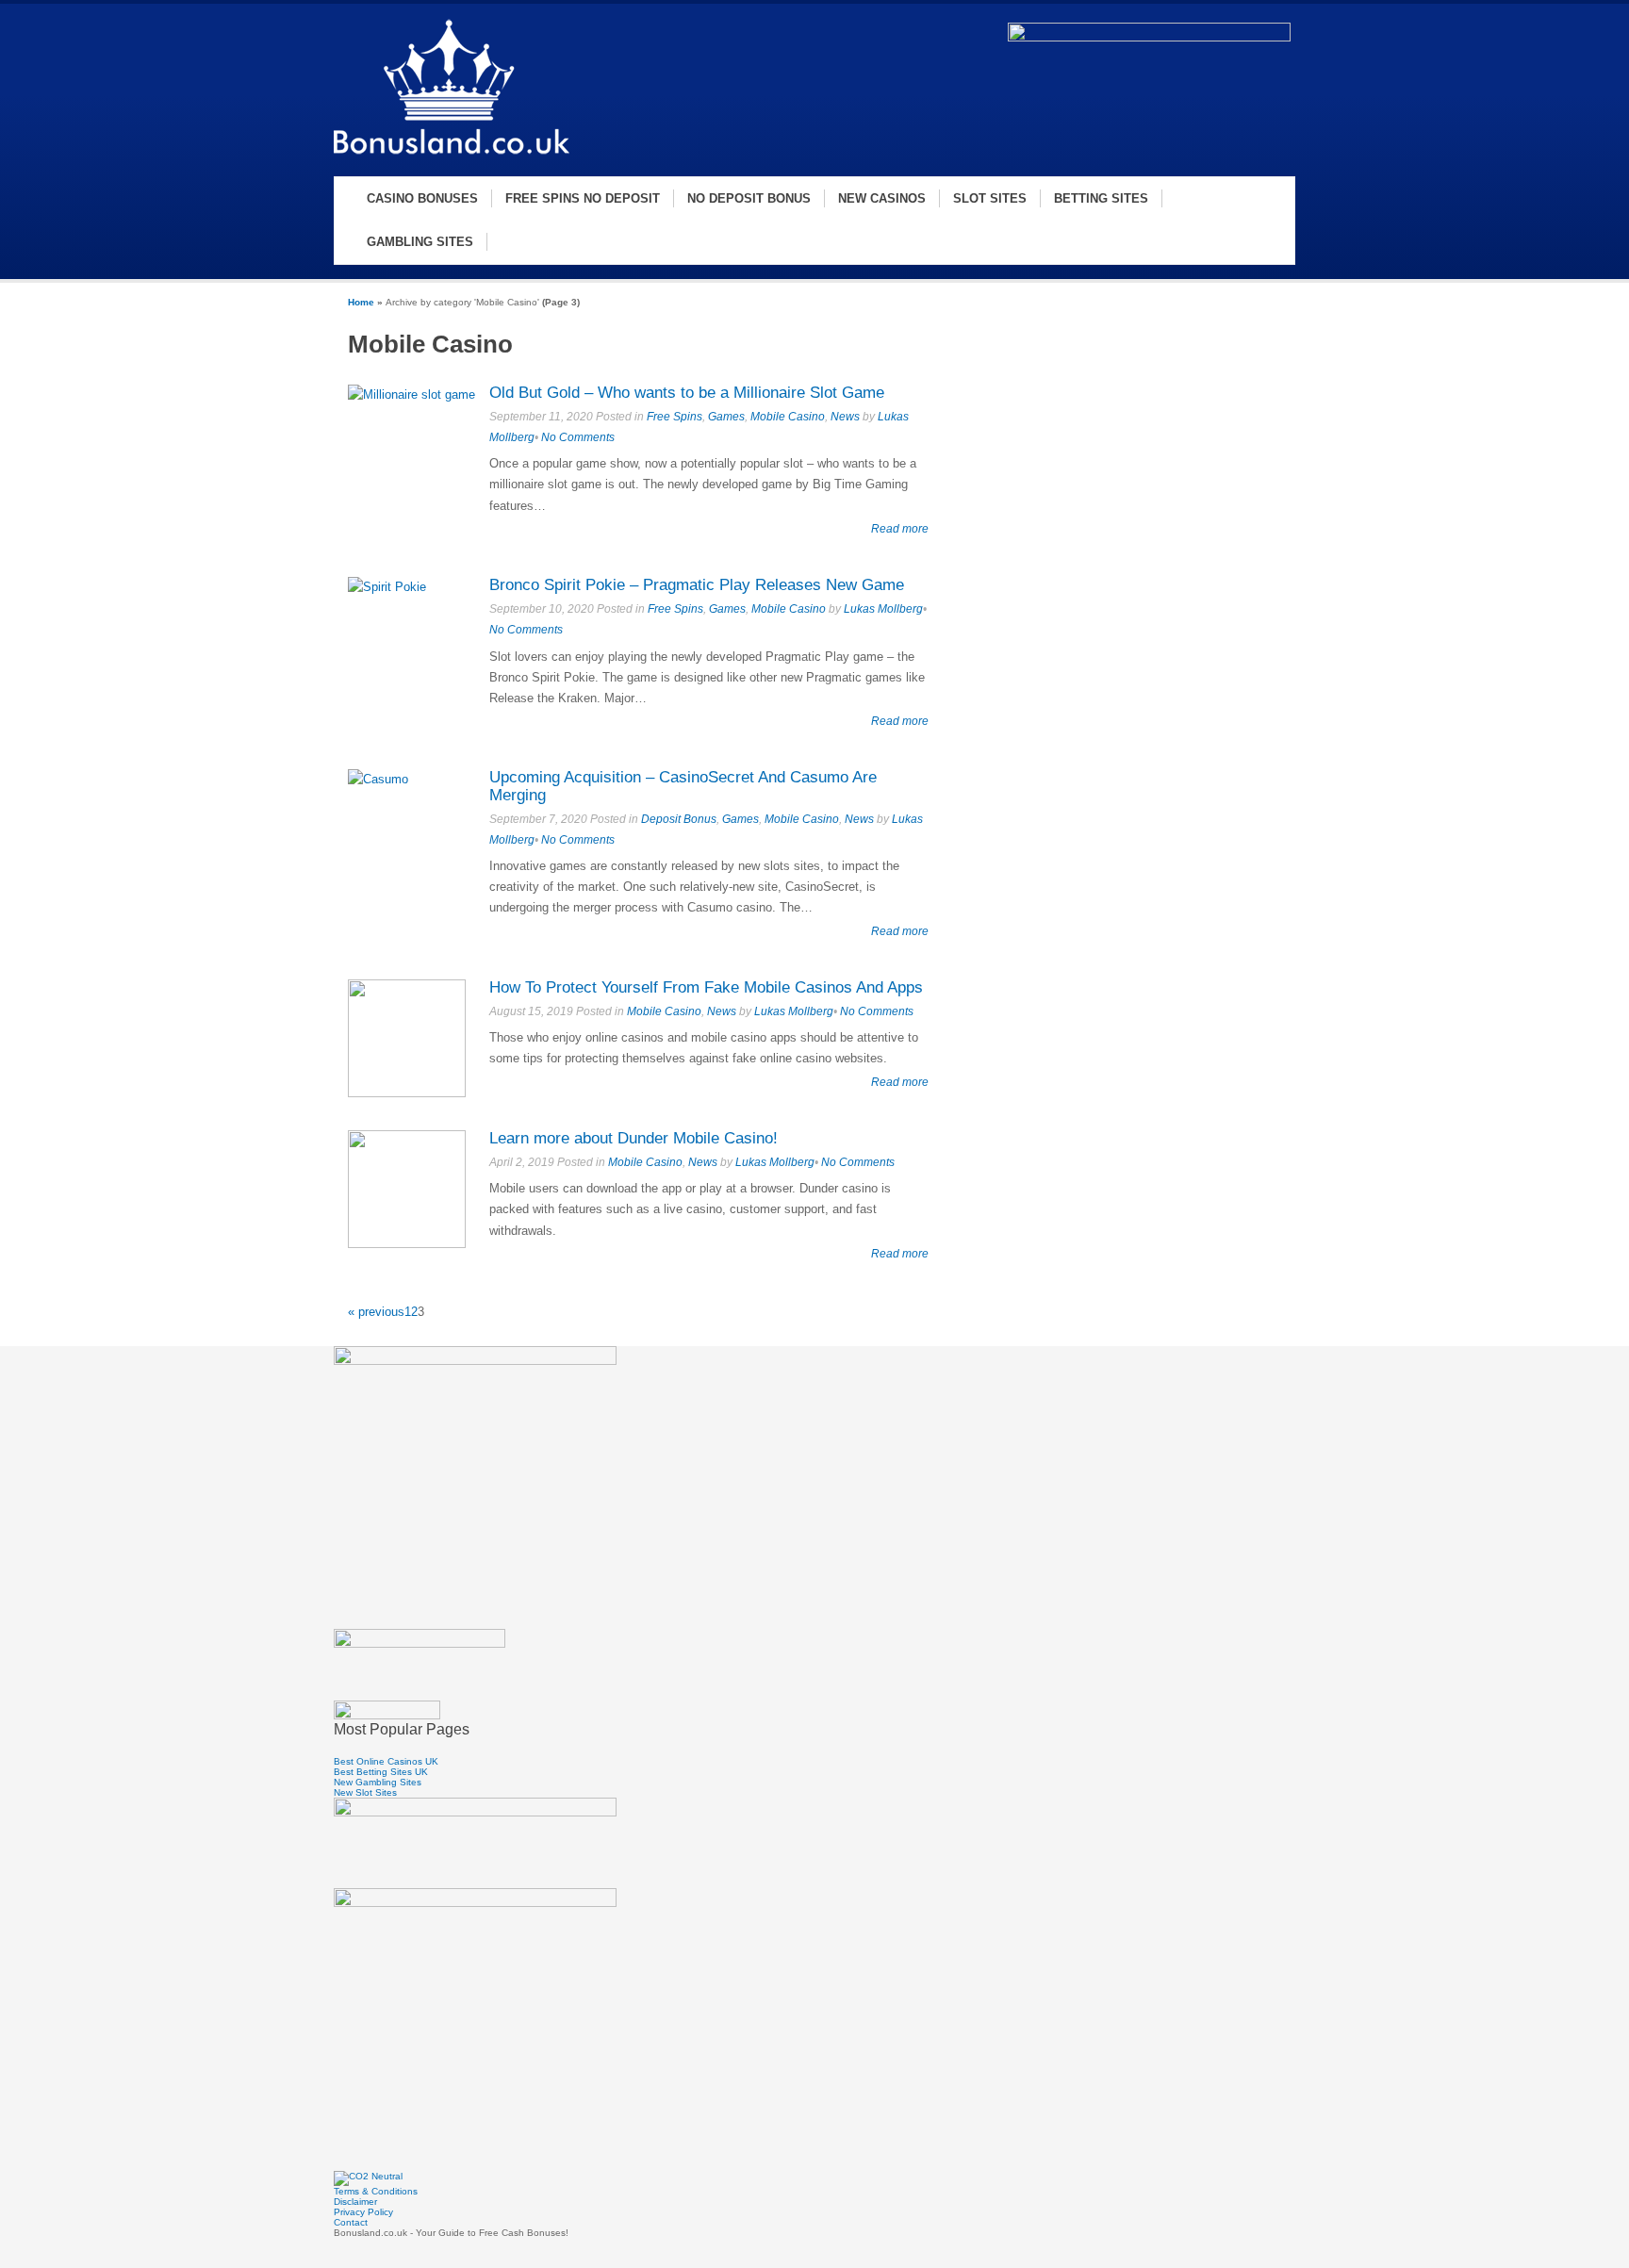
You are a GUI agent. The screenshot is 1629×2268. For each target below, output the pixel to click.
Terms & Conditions (376, 2191)
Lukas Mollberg (883, 609)
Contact (351, 2222)
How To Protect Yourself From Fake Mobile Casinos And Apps (706, 987)
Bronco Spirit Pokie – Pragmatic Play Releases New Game (697, 585)
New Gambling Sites (378, 1782)
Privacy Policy (363, 2212)
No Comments (578, 437)
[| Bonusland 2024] (452, 157)
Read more (900, 528)
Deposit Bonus (679, 819)
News (845, 417)
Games (726, 417)
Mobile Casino (788, 417)
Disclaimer (355, 2202)
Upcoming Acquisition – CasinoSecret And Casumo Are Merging (683, 786)
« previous (376, 1312)
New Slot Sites (365, 1792)
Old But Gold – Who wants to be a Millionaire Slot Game (687, 393)
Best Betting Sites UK (381, 1772)
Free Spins (675, 417)
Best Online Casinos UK (386, 1761)
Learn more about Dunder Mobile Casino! (633, 1138)
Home (361, 302)
